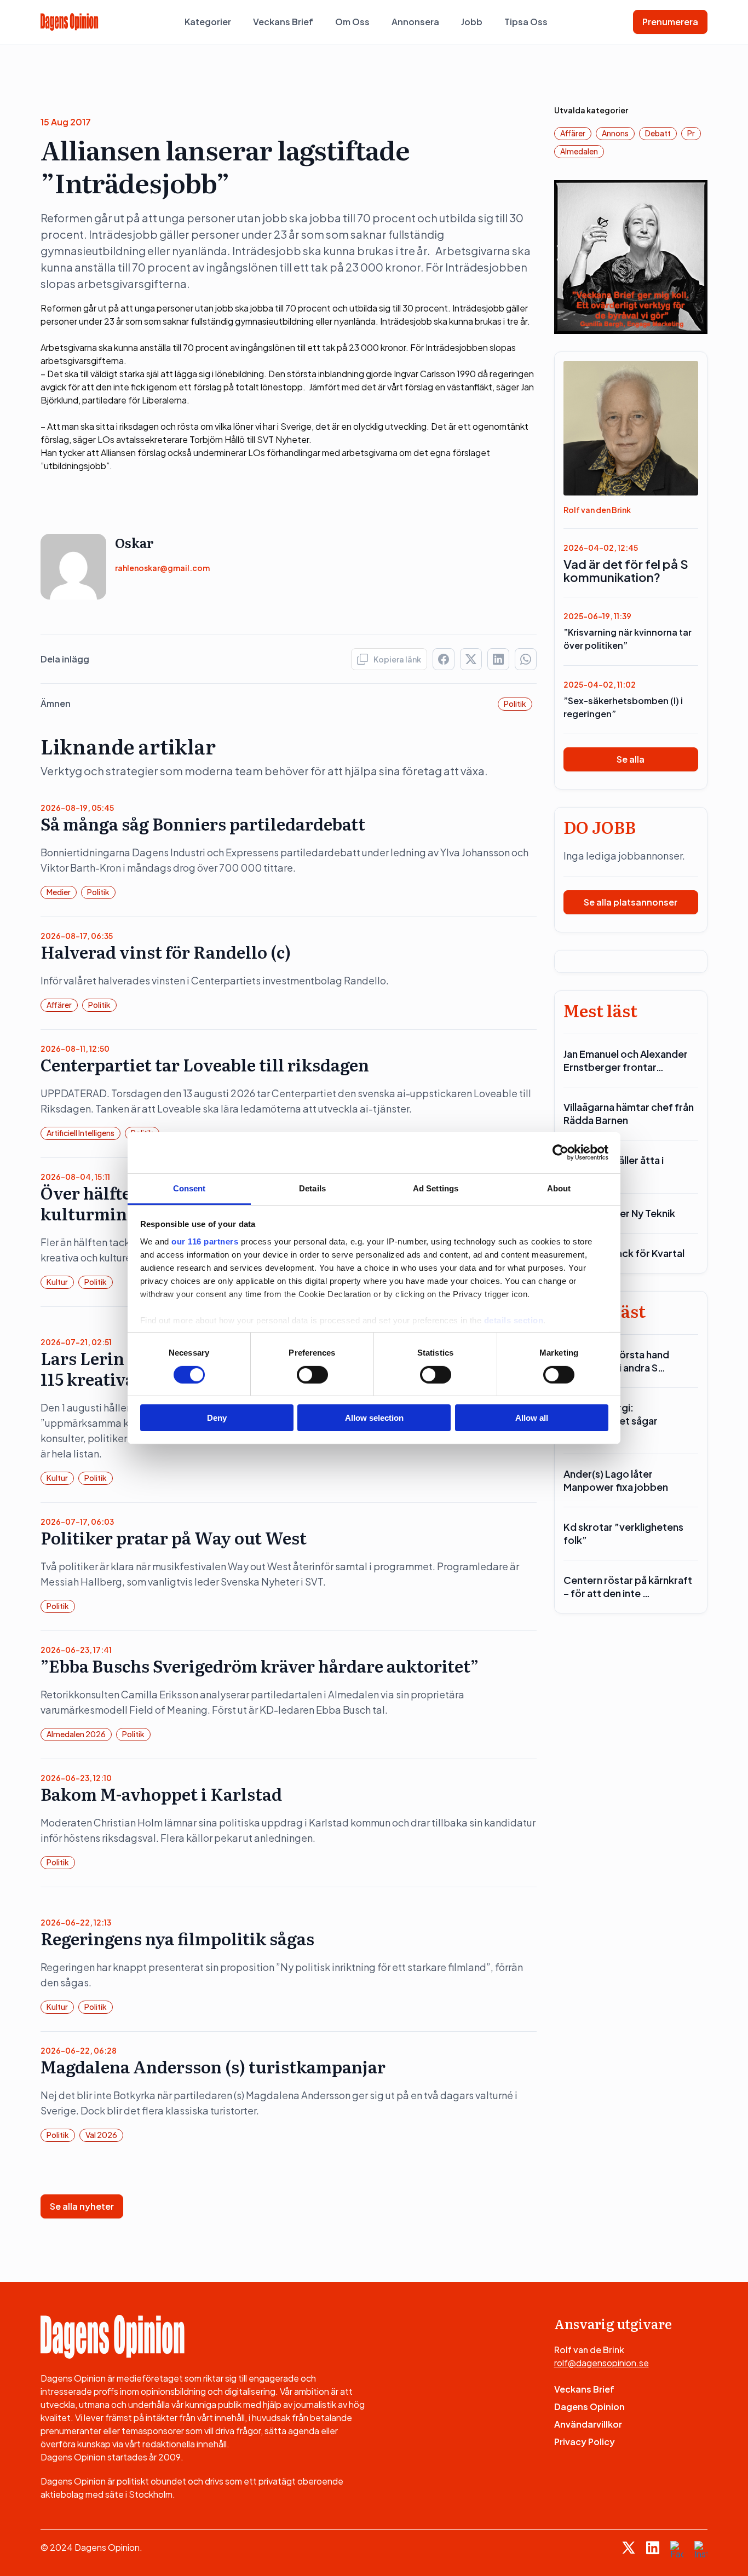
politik (515, 704)
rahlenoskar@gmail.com (162, 568)
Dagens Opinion (589, 2407)
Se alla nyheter (82, 2206)
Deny (217, 1418)
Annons (615, 133)
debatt (658, 133)
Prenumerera (670, 22)
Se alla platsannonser (631, 902)
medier (59, 892)
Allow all (532, 1418)
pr (691, 133)
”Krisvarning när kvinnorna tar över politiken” (628, 639)
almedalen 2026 (76, 1734)
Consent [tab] (189, 1188)
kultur (57, 1282)
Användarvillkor (588, 2424)
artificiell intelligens (80, 1133)
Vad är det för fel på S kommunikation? (626, 570)
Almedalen (579, 151)
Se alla (631, 759)
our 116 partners (205, 1241)
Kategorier (208, 22)
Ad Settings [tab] (436, 1188)
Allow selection (374, 1418)
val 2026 (101, 2135)
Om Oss (352, 22)
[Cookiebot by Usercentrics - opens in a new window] (560, 1152)
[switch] (312, 1375)
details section (514, 1320)
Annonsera (415, 22)
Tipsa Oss (526, 22)
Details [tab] (312, 1188)
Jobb (472, 22)
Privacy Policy (585, 2442)
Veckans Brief (283, 22)
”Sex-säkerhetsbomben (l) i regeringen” (623, 707)
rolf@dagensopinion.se (602, 2363)
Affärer (59, 1005)
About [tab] (559, 1188)
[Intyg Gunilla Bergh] (631, 256)
